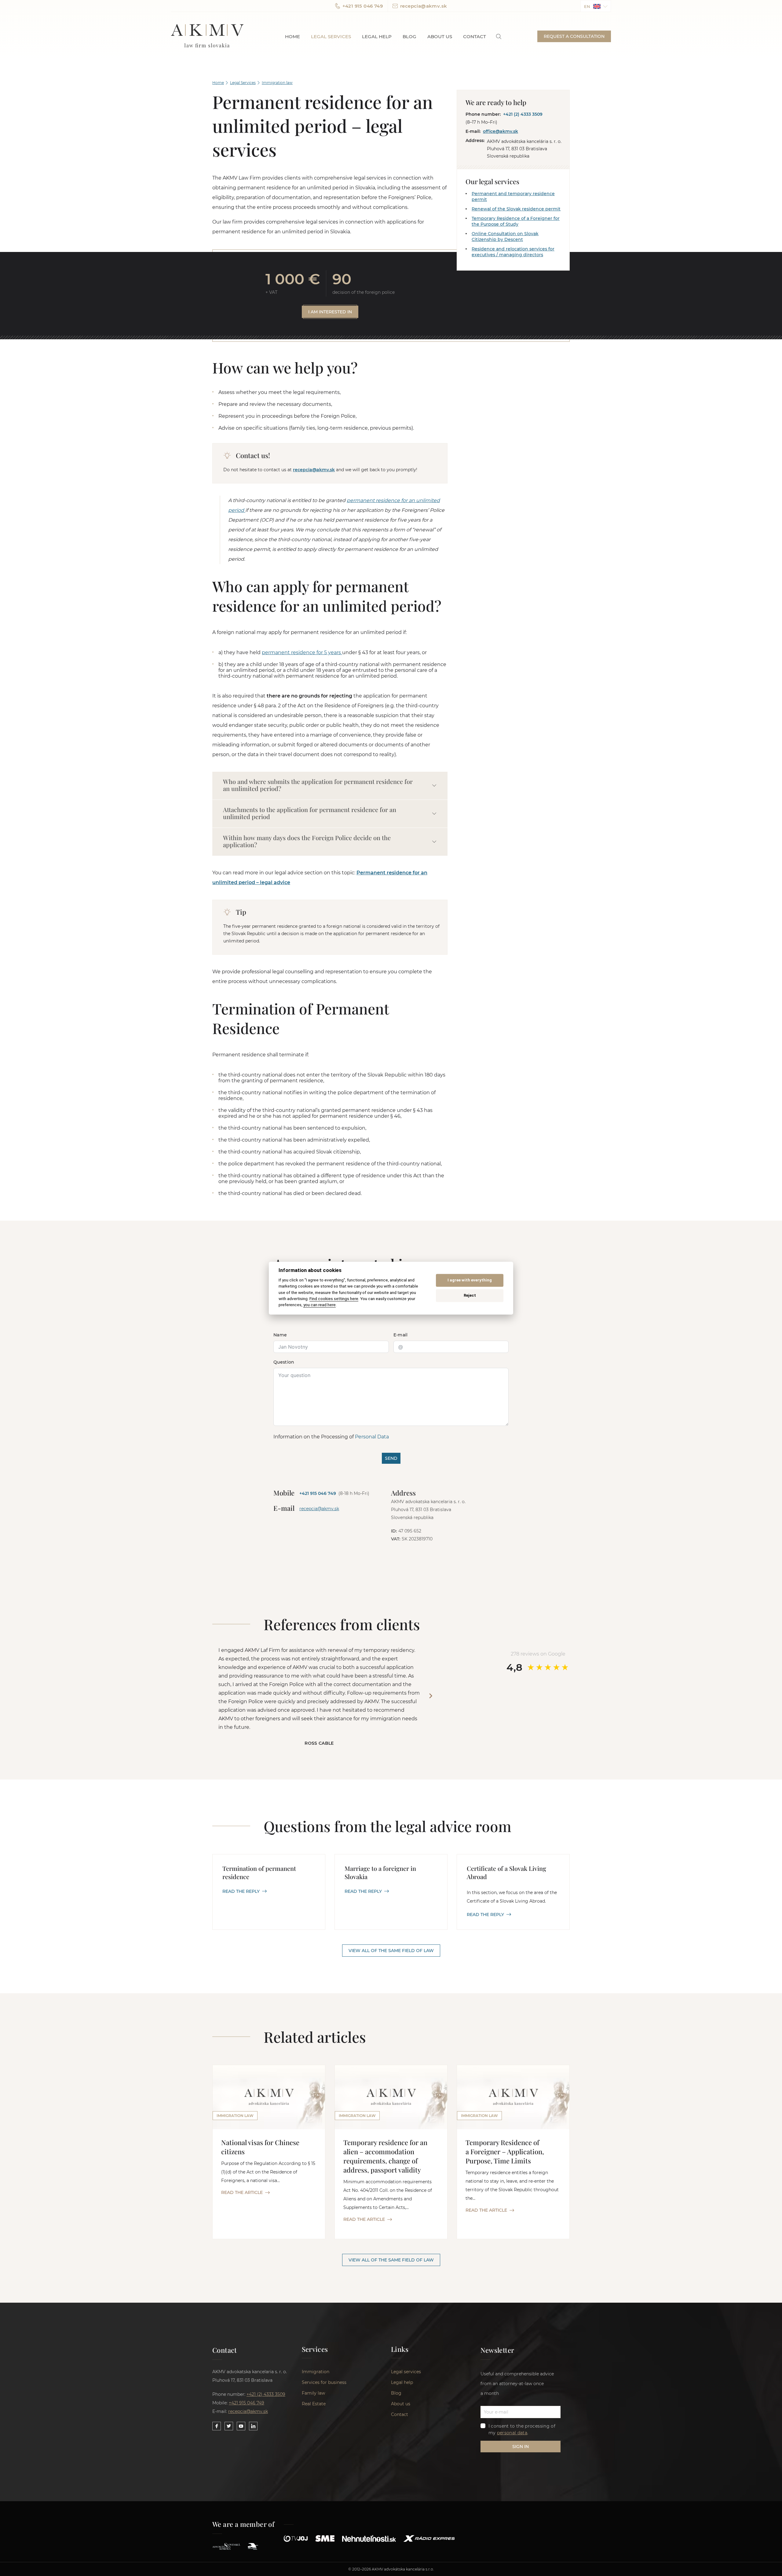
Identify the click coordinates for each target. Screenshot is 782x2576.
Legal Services (243, 83)
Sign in (521, 2447)
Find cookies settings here (334, 1299)
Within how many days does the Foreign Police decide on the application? (307, 841)
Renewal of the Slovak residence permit (516, 209)
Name (280, 1335)
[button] (596, 6)
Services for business (324, 2382)
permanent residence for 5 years (302, 652)
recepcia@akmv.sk (424, 6)
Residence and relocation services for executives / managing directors (513, 252)
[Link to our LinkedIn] (253, 2426)
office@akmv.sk (501, 131)
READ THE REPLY (241, 1891)
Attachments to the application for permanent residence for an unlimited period (310, 813)
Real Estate (314, 2404)
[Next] (431, 1696)
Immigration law (277, 83)
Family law (313, 2393)
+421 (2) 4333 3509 (523, 114)
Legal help (377, 36)
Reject (470, 1296)
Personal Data (372, 1437)
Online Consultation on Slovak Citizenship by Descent (505, 237)
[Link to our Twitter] (229, 2426)
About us (440, 36)
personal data (512, 2433)
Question (284, 1362)
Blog (409, 36)
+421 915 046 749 (363, 6)
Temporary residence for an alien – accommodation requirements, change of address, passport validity (385, 2156)
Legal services (331, 36)
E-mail (401, 1335)
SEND (391, 1458)
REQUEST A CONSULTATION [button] (574, 36)
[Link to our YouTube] (241, 2426)
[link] (499, 36)
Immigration (316, 2372)
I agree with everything (470, 1280)
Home (292, 36)
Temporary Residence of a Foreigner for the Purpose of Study (516, 221)
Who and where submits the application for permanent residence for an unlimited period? (318, 785)
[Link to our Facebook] (217, 2426)
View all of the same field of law (391, 1951)
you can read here (320, 1305)
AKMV (207, 36)
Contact (475, 36)
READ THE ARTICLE (242, 2192)
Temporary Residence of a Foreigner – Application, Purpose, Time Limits (505, 2152)
